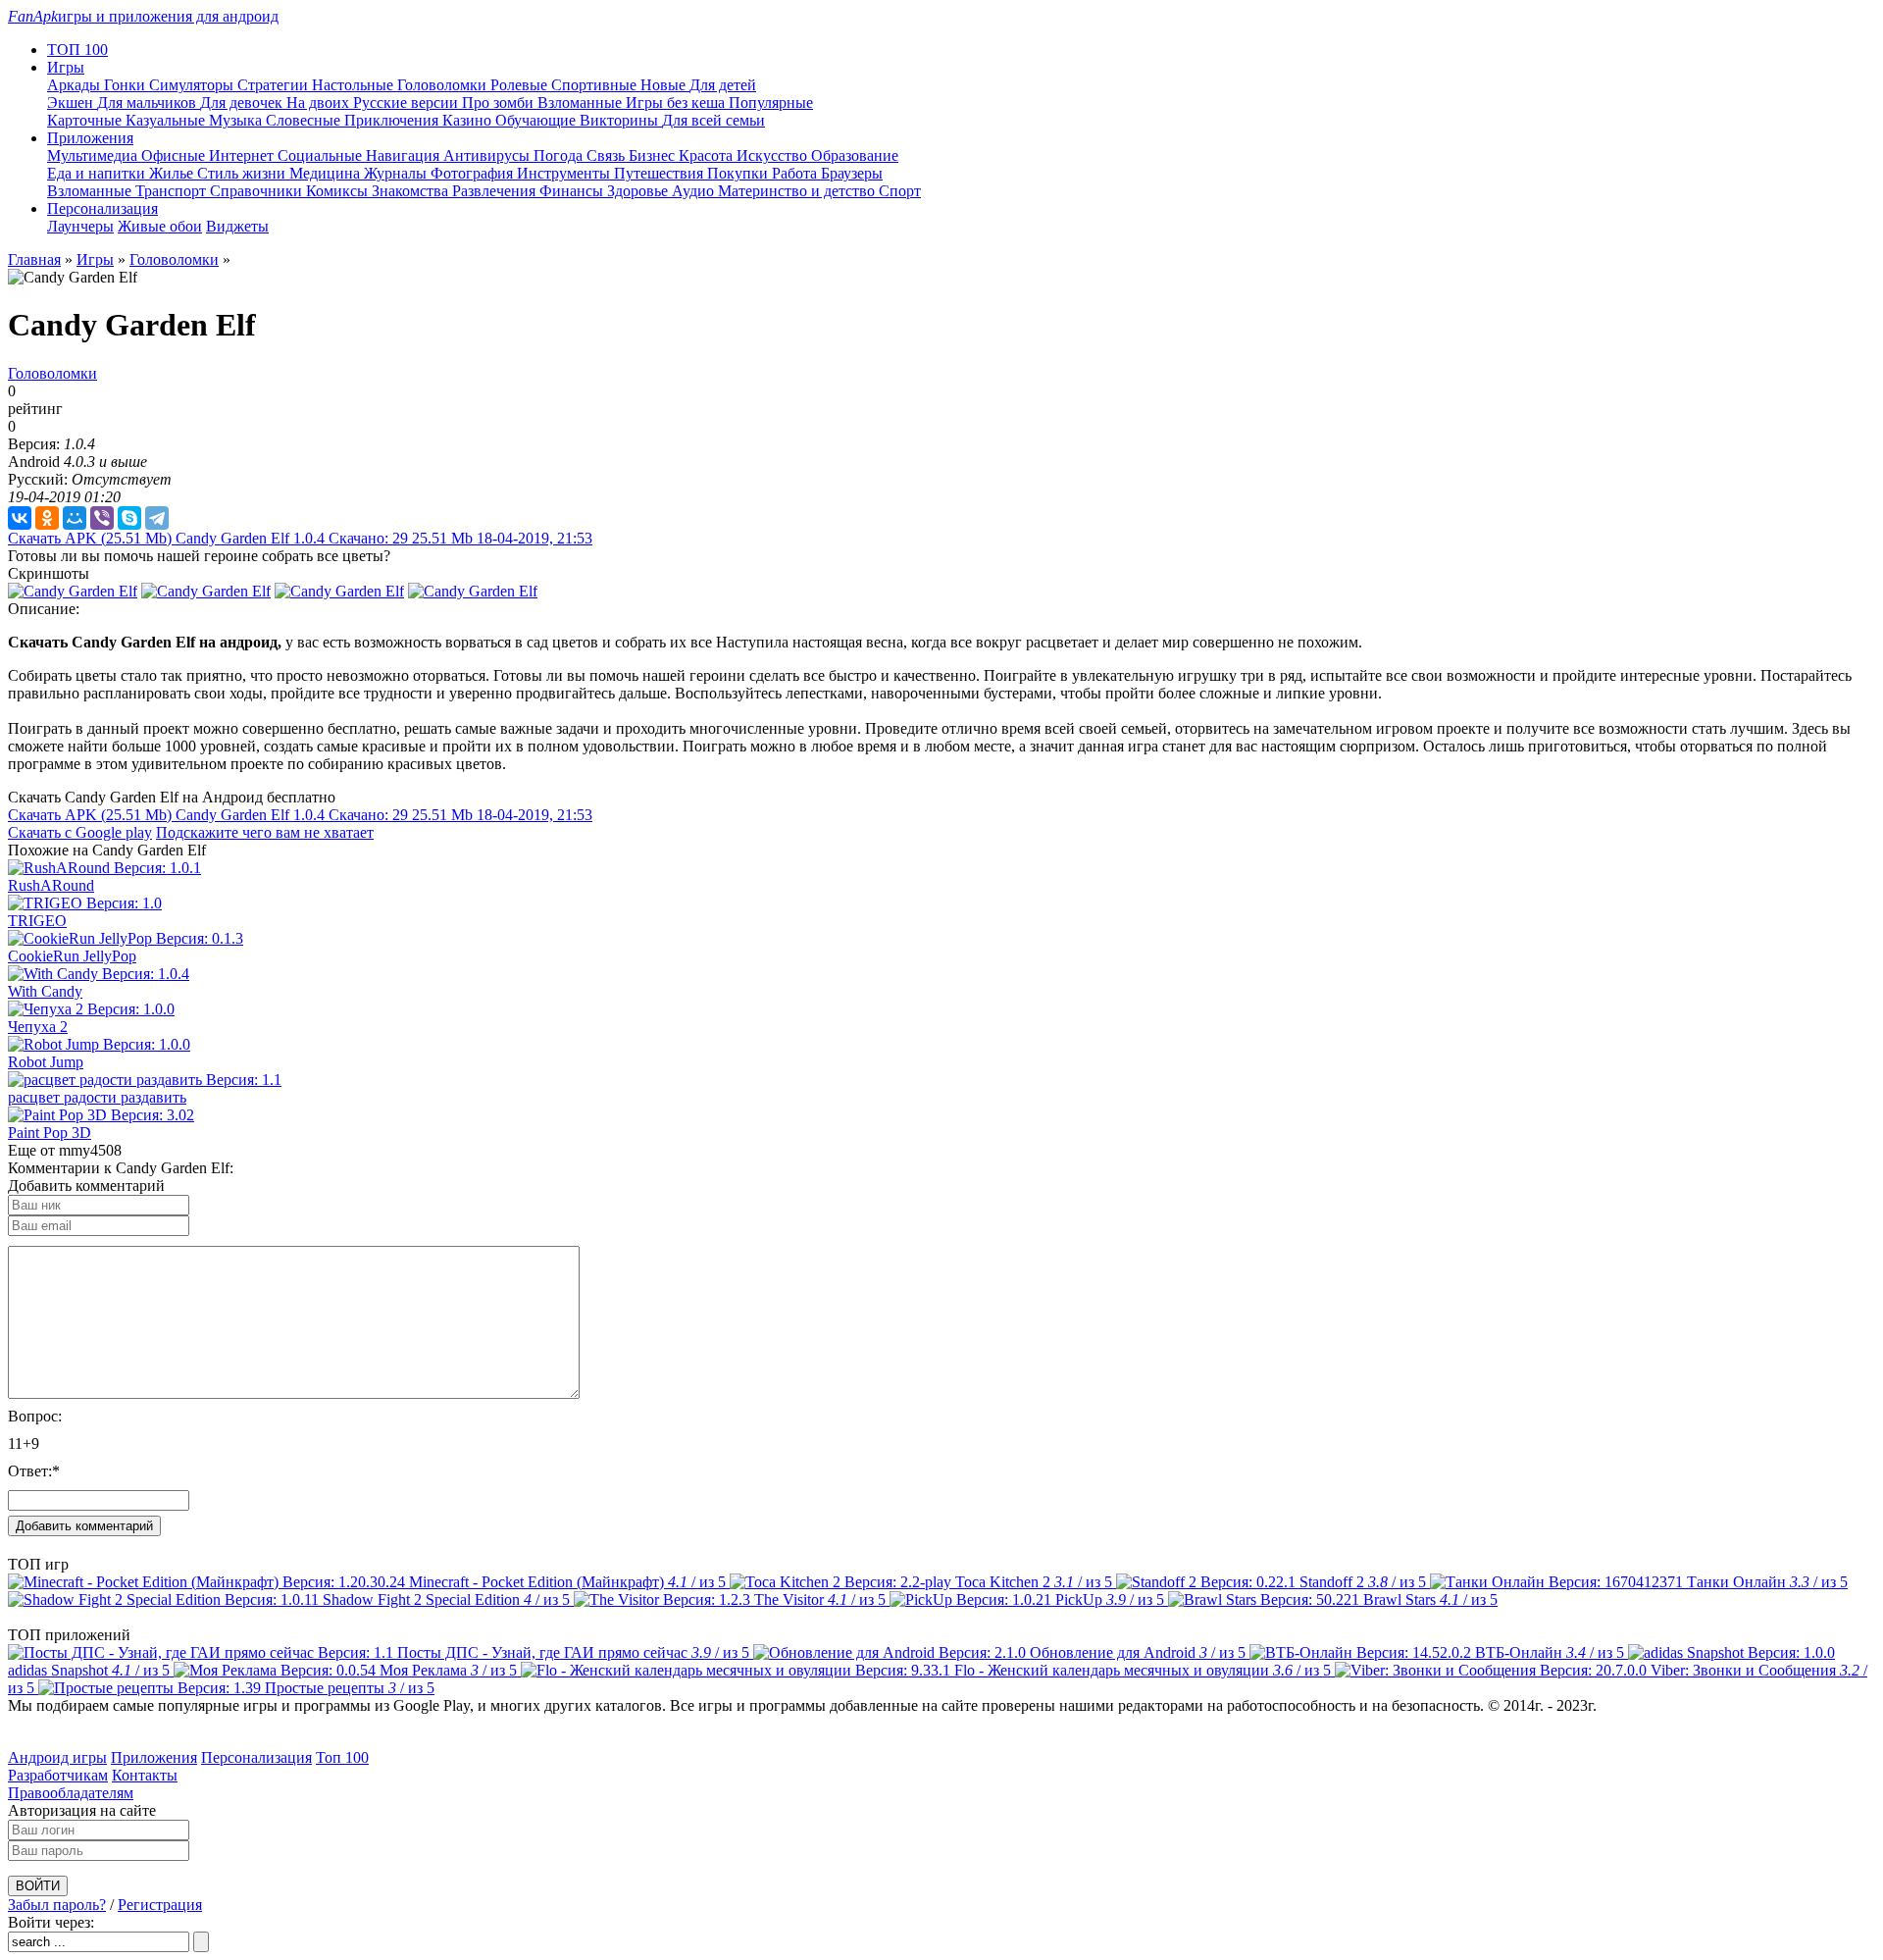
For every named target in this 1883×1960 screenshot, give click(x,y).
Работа (796, 173)
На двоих (320, 103)
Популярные (771, 103)
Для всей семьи (713, 120)
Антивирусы (488, 155)
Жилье (173, 173)
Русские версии (407, 103)
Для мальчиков (149, 103)
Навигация (405, 155)
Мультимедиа (94, 155)
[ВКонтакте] (20, 518)
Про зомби (500, 103)
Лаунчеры (80, 226)
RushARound (51, 885)
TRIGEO (37, 921)
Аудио (695, 191)
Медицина (327, 173)
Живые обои (160, 226)
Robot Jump (46, 1062)
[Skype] (129, 518)
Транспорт (173, 191)
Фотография (474, 173)
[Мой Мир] (75, 518)
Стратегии (275, 85)
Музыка (237, 120)
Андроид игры (57, 1757)
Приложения (154, 1757)
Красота (708, 155)
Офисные (175, 155)
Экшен (72, 103)
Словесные (305, 120)
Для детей (723, 85)
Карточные (86, 120)
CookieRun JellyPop (72, 956)
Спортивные (596, 85)
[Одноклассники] (47, 518)
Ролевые (521, 85)
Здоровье (639, 191)
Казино (469, 120)
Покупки (739, 173)
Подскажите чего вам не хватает (265, 832)
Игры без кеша (677, 103)
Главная (34, 259)
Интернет (243, 155)
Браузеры (852, 173)
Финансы (573, 191)
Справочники (258, 191)
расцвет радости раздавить (97, 1097)
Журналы (397, 173)
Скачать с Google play (80, 832)
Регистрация (160, 1905)
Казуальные (167, 120)
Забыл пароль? (57, 1905)
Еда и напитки (98, 173)
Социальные (322, 155)
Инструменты (565, 173)
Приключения (393, 120)
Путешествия (661, 173)
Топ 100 (342, 1757)
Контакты (145, 1775)
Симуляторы (193, 85)
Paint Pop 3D (50, 1133)
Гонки (127, 85)
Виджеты (237, 226)
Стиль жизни (243, 173)
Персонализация (256, 1757)
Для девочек (243, 103)
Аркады (76, 85)
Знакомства (412, 191)
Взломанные (582, 103)
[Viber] (102, 518)
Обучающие (537, 120)
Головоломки (444, 85)
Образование (855, 155)
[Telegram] (157, 518)
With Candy (45, 991)
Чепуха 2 (38, 1027)
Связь (608, 155)
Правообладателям (71, 1793)
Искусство (774, 155)
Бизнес (654, 155)
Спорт (900, 191)
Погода (560, 155)
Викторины (621, 120)
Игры (95, 259)
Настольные (355, 85)
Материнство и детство (798, 191)
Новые (665, 85)
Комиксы (339, 191)
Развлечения (496, 191)
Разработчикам (58, 1775)
